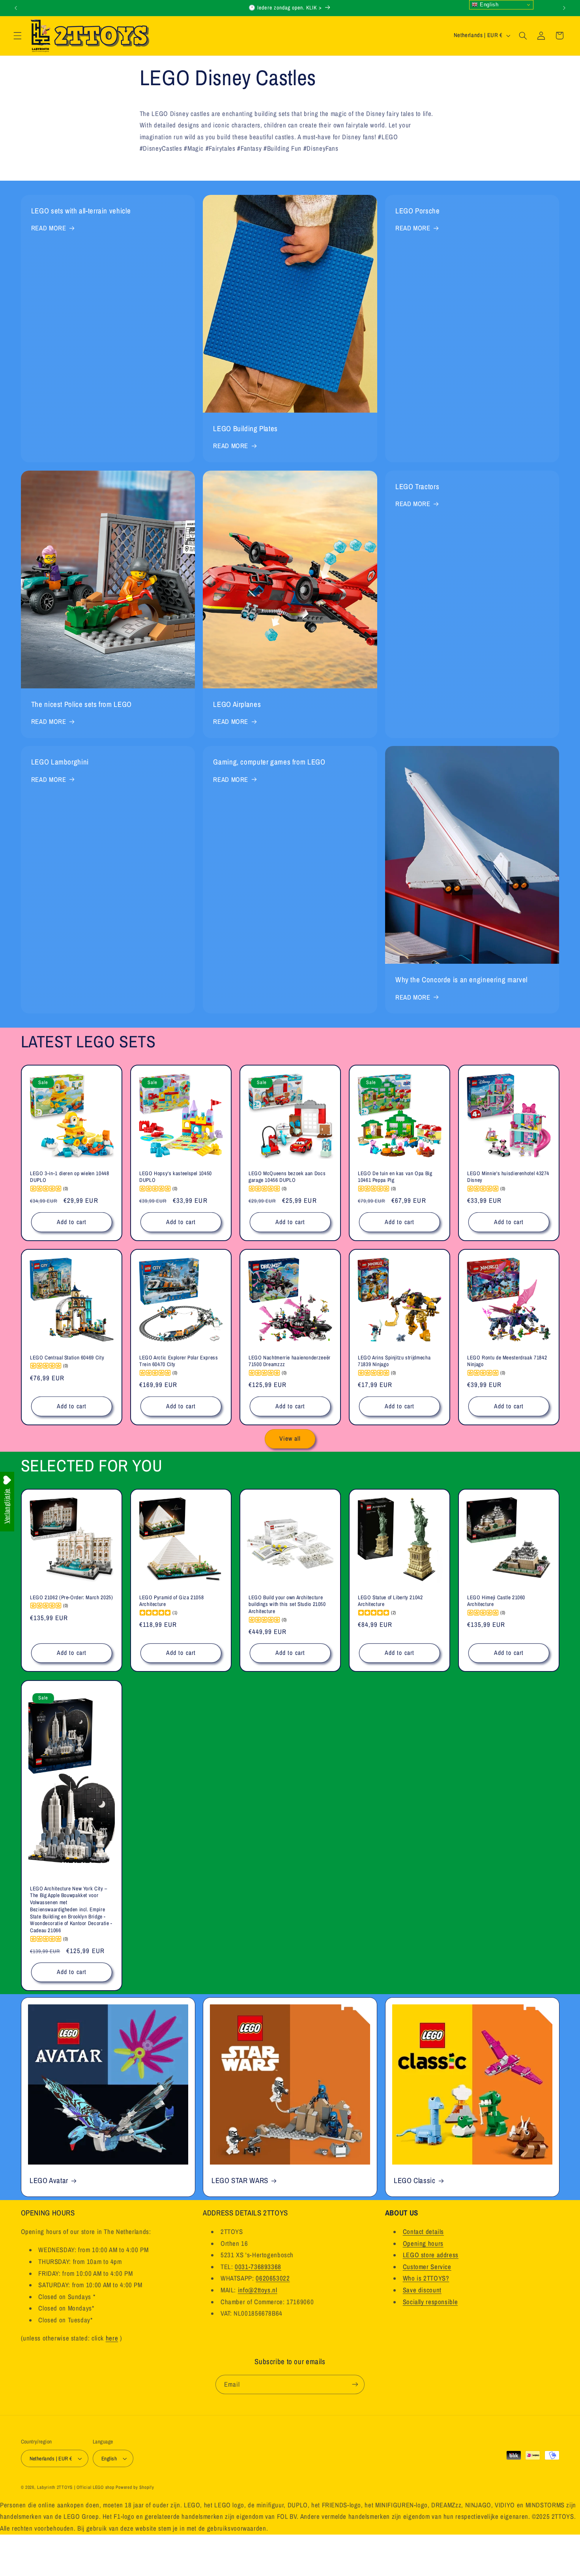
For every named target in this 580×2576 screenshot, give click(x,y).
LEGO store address (431, 2255)
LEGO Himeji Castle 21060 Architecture (496, 1601)
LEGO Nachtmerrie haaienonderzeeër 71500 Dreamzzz (290, 1361)
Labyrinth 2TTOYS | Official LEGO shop (76, 2487)
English (488, 5)
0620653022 (273, 2278)
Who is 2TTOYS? (426, 2278)
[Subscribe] (355, 2384)
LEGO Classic (415, 2181)
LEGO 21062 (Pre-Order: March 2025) (71, 1597)
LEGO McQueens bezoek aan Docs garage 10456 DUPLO (287, 1177)
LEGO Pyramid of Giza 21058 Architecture (171, 1601)
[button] (17, 36)
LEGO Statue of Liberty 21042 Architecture (390, 1601)
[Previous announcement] (16, 8)
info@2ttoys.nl (258, 2290)
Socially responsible (430, 2301)
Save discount (422, 2290)
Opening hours (423, 2243)
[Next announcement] (564, 8)
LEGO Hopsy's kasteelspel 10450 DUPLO (176, 1177)
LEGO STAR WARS (240, 2181)
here (112, 2338)
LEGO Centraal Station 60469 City (67, 1357)
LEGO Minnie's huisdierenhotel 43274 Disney (508, 1177)
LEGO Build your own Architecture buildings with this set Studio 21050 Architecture (287, 1605)
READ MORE (49, 228)
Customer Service (427, 2267)
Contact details (423, 2232)
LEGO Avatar (49, 2181)
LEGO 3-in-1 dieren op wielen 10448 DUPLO (69, 1177)
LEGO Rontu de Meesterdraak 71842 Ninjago (507, 1361)
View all (290, 1438)
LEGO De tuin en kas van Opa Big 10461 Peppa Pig (395, 1177)
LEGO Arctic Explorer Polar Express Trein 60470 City (179, 1361)
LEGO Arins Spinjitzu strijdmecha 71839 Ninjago (394, 1361)
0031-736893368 (258, 2267)
